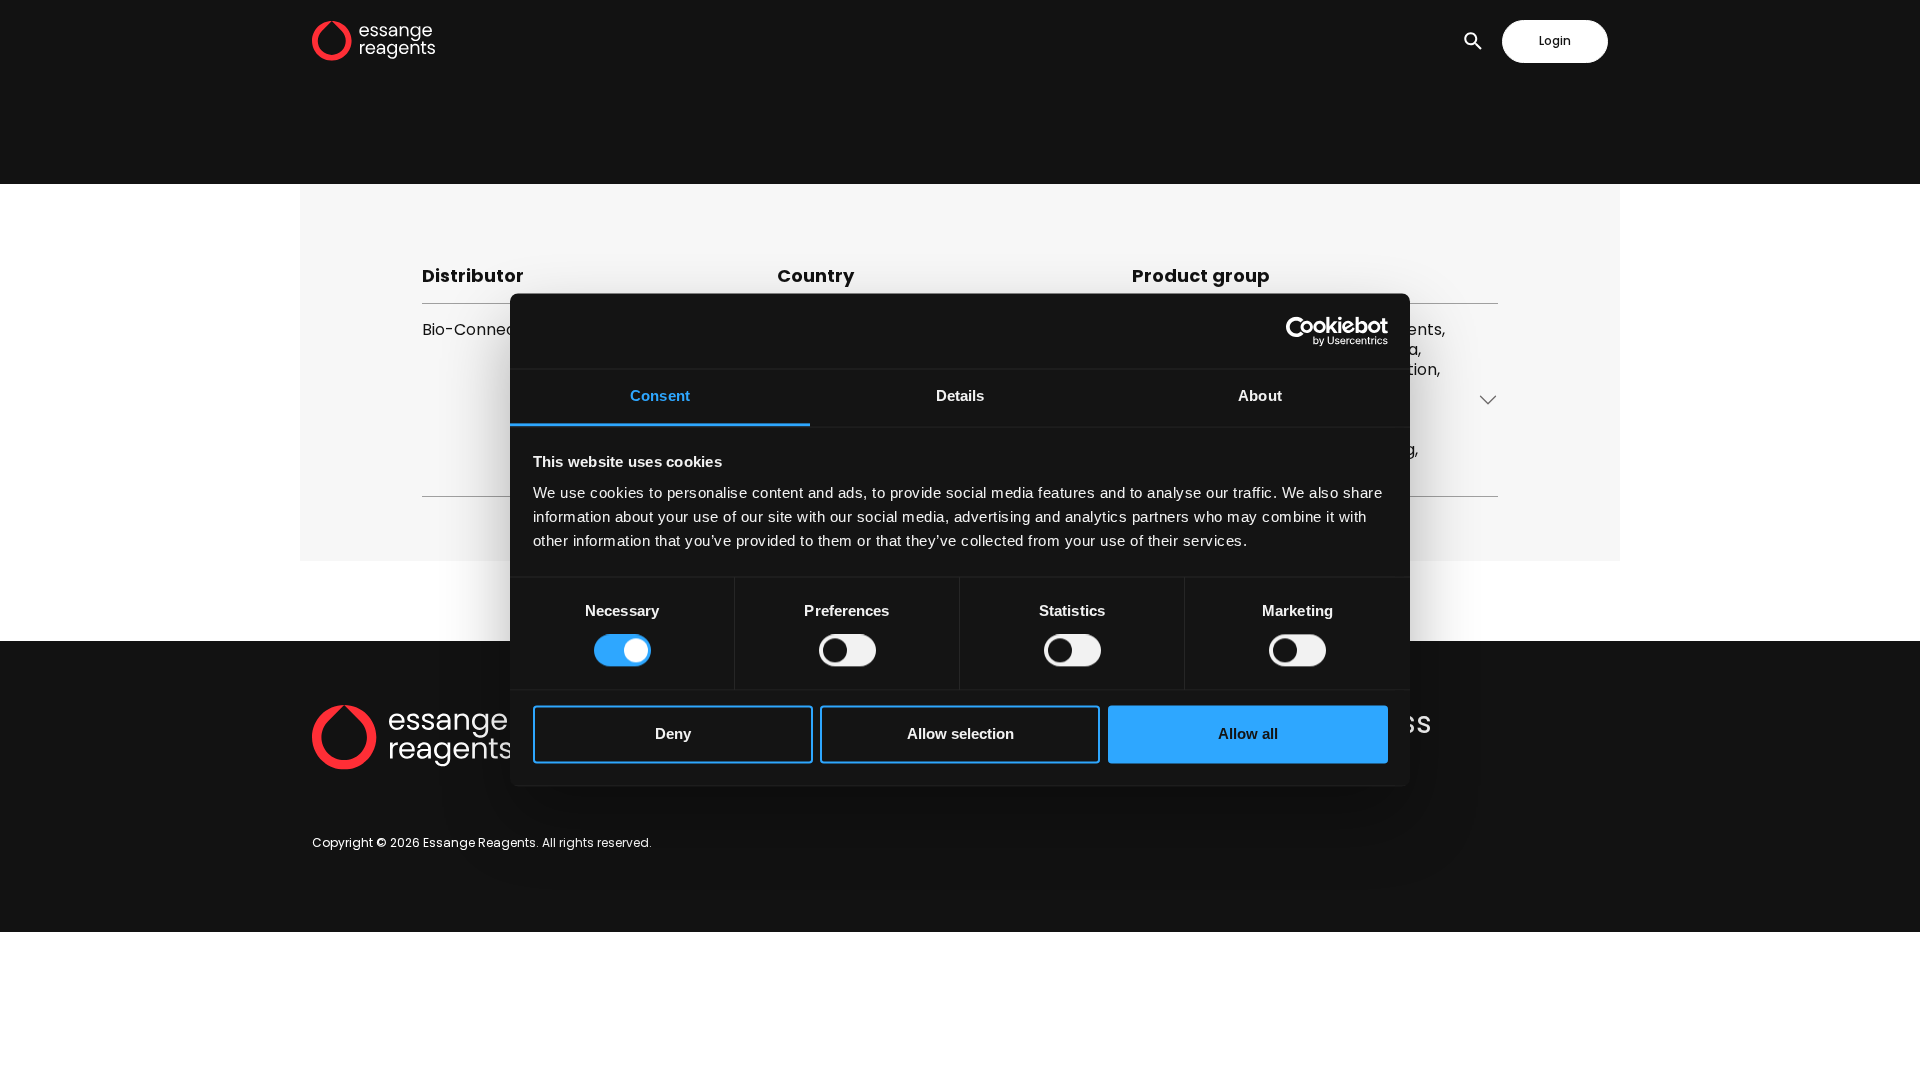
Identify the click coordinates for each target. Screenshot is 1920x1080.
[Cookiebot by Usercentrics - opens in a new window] (1300, 331)
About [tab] (1260, 395)
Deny (673, 733)
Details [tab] (960, 395)
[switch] (847, 651)
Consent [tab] (660, 395)
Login (1555, 41)
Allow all (1248, 733)
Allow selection (960, 733)
